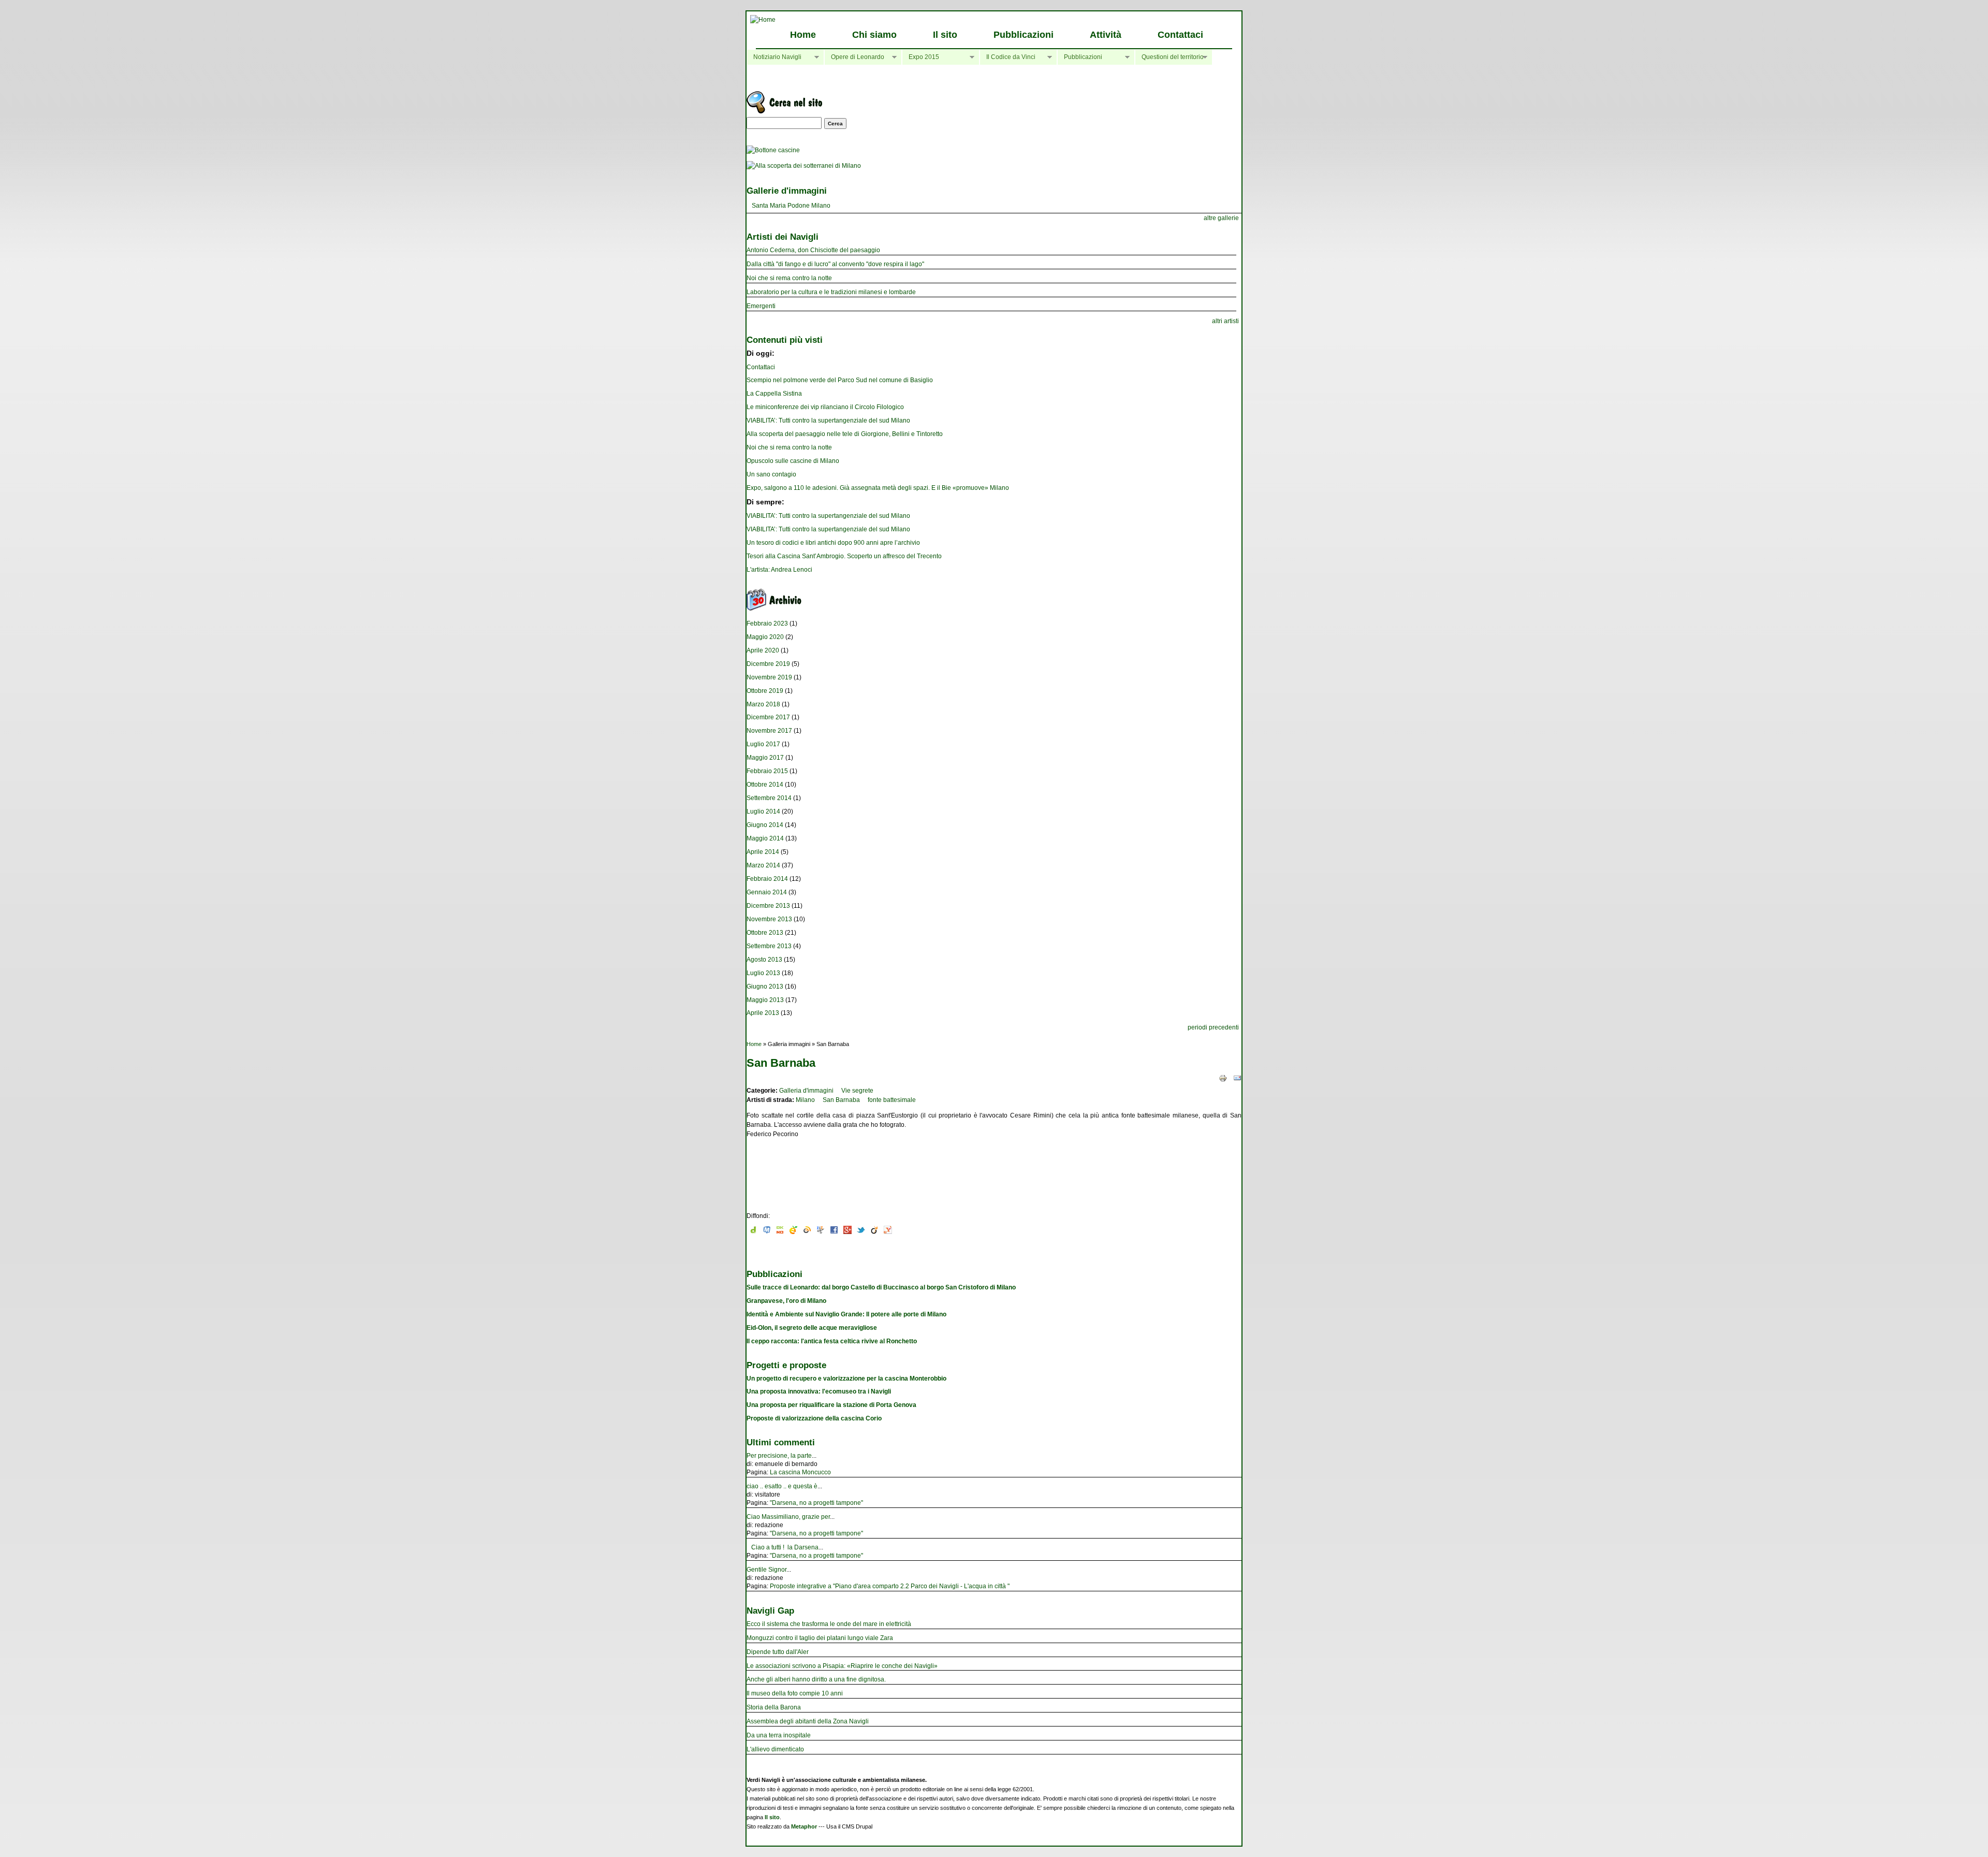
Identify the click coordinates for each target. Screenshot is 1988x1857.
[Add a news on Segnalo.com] (794, 1232)
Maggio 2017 (765, 758)
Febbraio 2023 (767, 623)
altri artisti (1225, 321)
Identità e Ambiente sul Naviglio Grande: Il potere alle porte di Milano (846, 1314)
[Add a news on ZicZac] (821, 1232)
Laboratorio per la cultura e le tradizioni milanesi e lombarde (831, 292)
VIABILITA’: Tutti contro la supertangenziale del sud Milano (828, 420)
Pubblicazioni (1024, 35)
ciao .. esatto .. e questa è (782, 1486)
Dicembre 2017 (768, 717)
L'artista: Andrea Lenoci (779, 570)
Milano (805, 1100)
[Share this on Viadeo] (874, 1232)
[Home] (763, 20)
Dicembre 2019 (768, 664)
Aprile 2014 (763, 852)
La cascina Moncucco (800, 1472)
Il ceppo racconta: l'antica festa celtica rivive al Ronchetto (832, 1341)
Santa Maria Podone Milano (791, 206)
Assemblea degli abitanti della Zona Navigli (808, 1721)
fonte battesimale (892, 1100)
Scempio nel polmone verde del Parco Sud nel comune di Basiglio (840, 380)
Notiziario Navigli (774, 57)
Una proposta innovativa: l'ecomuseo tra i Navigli (819, 1391)
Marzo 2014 (763, 865)
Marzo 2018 (763, 704)
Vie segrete (857, 1091)
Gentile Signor (766, 1570)
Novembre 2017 (769, 731)
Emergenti (761, 306)
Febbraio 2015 (767, 771)
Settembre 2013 (769, 946)
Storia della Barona (774, 1707)
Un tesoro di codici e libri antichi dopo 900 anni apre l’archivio (833, 543)
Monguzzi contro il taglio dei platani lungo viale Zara (820, 1638)
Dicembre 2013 (768, 906)
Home (803, 35)
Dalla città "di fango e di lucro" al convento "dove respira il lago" (835, 264)
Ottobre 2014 (765, 785)
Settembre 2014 (769, 798)
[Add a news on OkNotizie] (780, 1232)
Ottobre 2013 (765, 933)
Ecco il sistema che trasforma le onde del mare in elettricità (829, 1624)
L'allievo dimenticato (775, 1749)
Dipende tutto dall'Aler (778, 1652)
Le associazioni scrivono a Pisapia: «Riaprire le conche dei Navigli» (842, 1666)
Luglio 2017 (763, 744)
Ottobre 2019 (765, 691)
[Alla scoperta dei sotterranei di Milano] (804, 166)
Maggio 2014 (765, 838)
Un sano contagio (771, 474)
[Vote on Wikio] (807, 1232)
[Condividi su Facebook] (834, 1232)
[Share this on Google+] (847, 1232)
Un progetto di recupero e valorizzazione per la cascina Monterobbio (846, 1379)
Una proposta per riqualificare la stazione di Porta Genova (831, 1405)
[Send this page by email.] (1237, 1078)
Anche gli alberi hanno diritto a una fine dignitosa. (816, 1679)
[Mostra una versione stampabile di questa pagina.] (1223, 1078)
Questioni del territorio (1169, 57)
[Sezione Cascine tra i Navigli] (773, 150)
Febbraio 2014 (767, 879)
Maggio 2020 (765, 637)
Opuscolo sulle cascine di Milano (793, 461)
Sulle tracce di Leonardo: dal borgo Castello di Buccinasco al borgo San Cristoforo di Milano (881, 1287)
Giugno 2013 (765, 986)
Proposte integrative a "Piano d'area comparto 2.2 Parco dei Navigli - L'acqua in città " (890, 1586)
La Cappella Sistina (774, 394)
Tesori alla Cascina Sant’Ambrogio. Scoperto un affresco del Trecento (844, 556)
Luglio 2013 (763, 973)
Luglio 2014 (763, 811)
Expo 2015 (920, 57)
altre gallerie (1221, 218)
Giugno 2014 (765, 825)
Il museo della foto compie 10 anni (795, 1693)
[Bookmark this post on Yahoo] (888, 1232)
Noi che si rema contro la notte (789, 278)
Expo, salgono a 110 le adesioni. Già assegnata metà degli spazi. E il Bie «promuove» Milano (878, 488)
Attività (1106, 35)
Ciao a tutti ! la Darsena (783, 1547)
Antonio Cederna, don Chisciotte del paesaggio (813, 250)
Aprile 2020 (763, 650)
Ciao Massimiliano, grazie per (788, 1517)
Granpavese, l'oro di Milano (786, 1301)
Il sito (945, 35)
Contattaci (1180, 35)
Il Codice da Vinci (1007, 57)
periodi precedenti (1213, 1027)
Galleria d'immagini (806, 1091)
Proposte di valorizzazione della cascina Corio (814, 1418)
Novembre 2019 (769, 677)
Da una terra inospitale (779, 1735)
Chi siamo (874, 35)
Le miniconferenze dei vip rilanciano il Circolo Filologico (825, 407)
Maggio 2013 (765, 1000)
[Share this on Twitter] (861, 1232)
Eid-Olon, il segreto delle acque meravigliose (812, 1328)
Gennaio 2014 (767, 892)
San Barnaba (841, 1100)
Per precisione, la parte (779, 1456)
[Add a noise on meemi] (767, 1232)
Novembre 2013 (769, 919)
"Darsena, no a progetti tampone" (816, 1503)
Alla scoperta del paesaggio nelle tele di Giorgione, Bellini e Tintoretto (845, 434)
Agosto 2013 (764, 960)
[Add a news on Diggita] (753, 1232)
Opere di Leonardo (854, 57)
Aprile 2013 (763, 1013)
